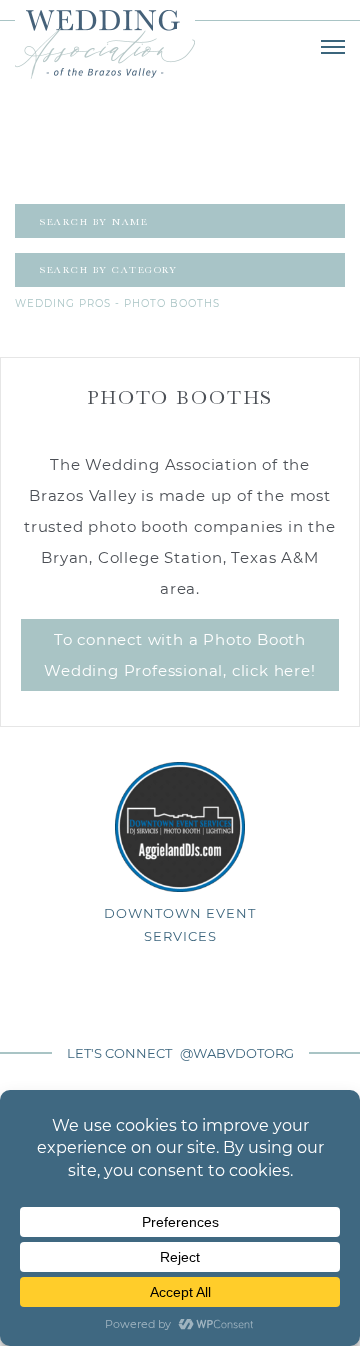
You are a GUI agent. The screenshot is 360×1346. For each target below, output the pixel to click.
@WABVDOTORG (237, 1053)
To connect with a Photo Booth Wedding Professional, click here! (179, 655)
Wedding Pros (63, 303)
